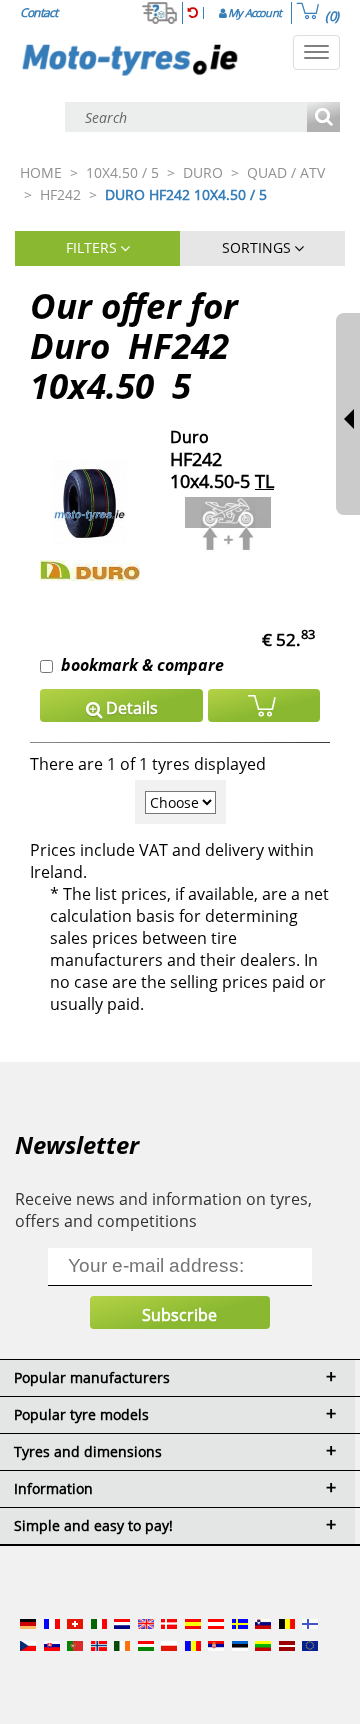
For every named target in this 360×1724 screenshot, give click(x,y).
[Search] (323, 118)
